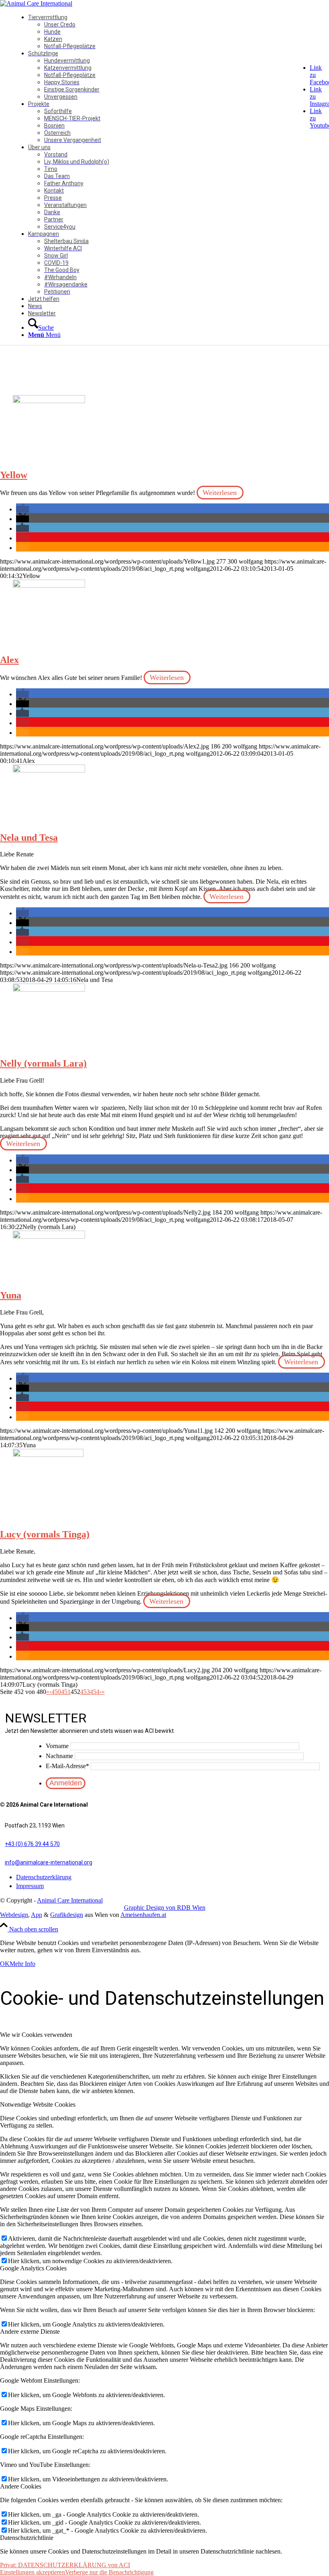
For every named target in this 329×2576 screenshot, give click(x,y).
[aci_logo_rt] (36, 3)
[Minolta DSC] (48, 1455)
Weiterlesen (220, 493)
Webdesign (14, 1915)
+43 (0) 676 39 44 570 (32, 1844)
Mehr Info (22, 1964)
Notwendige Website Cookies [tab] (38, 2104)
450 (56, 1692)
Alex (9, 660)
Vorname (57, 1746)
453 (85, 1692)
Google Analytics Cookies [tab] (33, 2268)
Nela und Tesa (29, 838)
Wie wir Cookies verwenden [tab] (36, 2035)
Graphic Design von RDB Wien (165, 1908)
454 (95, 1692)
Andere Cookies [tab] (21, 2486)
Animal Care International (70, 1900)
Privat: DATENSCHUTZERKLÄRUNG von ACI (65, 2565)
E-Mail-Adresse (67, 1766)
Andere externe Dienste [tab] (30, 2332)
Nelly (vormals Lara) (43, 1063)
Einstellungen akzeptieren (32, 2572)
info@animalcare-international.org (49, 1862)
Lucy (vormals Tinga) (45, 1534)
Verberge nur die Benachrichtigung (109, 2572)
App (37, 1915)
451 (66, 1692)
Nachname (59, 1756)
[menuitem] (175, 32)
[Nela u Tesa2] (49, 770)
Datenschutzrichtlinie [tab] (27, 2538)
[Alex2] (49, 585)
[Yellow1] (49, 401)
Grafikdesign (67, 1915)
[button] (22, 509)
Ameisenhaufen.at (143, 1915)
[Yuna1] (49, 1236)
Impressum (30, 1886)
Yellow (14, 475)
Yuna (11, 1295)
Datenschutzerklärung (44, 1877)
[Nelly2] (49, 989)
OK (5, 1964)
